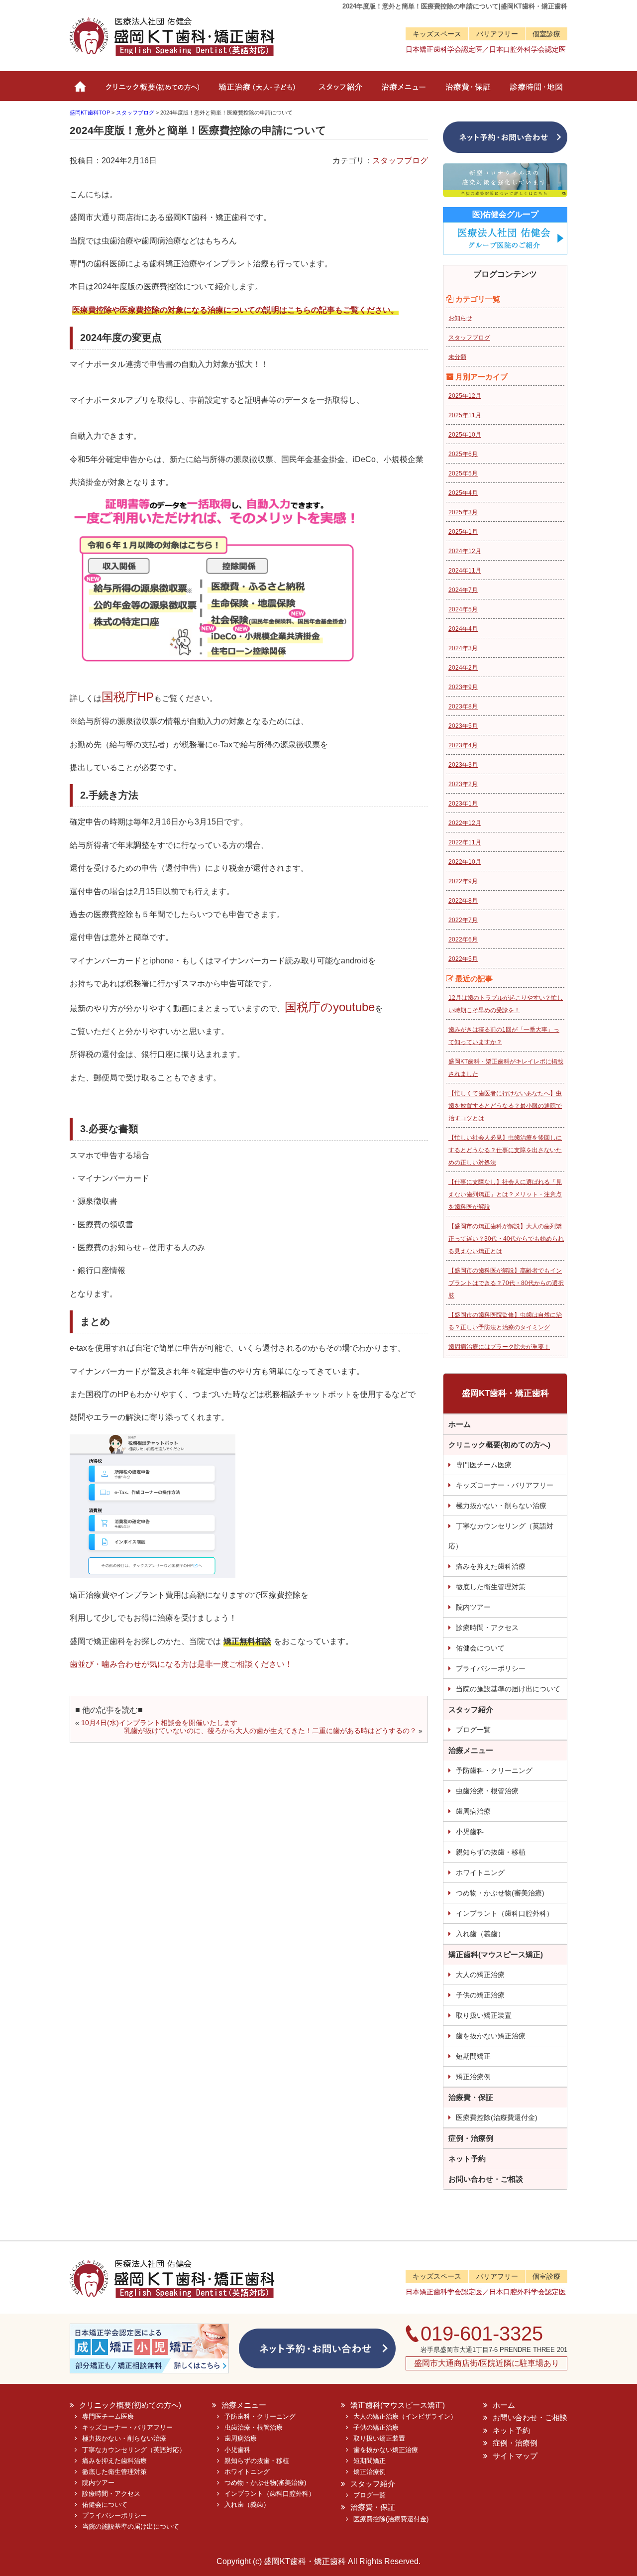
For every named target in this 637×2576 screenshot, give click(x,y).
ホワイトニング (480, 1873)
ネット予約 (467, 2159)
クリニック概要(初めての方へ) (151, 91)
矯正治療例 (473, 2077)
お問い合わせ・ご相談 (486, 2179)
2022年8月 (463, 901)
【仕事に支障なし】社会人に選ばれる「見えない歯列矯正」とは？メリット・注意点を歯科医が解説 (505, 1194)
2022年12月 (465, 823)
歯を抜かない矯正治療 (491, 2036)
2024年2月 (463, 668)
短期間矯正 (473, 2056)
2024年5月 (463, 609)
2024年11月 (465, 571)
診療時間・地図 (534, 91)
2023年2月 (463, 784)
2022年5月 (463, 959)
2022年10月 (465, 862)
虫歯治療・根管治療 (487, 1791)
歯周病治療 (473, 1811)
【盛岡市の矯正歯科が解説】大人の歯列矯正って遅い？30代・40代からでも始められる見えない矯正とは (506, 1239)
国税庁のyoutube (330, 1007)
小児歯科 (470, 1832)
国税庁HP (128, 697)
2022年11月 (465, 842)
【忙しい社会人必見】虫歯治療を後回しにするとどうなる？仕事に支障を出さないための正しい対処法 (505, 1150)
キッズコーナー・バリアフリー (505, 1485)
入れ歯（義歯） (480, 1934)
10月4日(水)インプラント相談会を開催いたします (159, 1723)
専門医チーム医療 (484, 1465)
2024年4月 (463, 629)
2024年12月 (465, 551)
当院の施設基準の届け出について (508, 1689)
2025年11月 (465, 415)
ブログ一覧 (473, 1730)
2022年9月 (463, 881)
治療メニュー (402, 91)
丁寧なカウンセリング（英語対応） (501, 1536)
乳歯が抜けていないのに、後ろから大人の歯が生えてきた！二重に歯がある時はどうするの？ (270, 1731)
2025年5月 (463, 473)
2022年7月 (463, 920)
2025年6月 (463, 454)
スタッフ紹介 (338, 91)
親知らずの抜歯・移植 (491, 1852)
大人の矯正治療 (480, 1975)
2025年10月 (465, 435)
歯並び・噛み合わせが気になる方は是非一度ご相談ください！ (181, 1664)
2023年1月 (463, 804)
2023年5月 (463, 726)
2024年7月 (463, 590)
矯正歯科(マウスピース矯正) (496, 1954)
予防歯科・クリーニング (494, 1770)
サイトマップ (515, 2456)
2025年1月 (463, 532)
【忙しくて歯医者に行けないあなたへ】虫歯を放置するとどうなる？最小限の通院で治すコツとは (505, 1106)
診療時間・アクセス (487, 1628)
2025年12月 (465, 396)
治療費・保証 (467, 91)
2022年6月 (463, 939)
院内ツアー (473, 1607)
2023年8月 (463, 706)
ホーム (81, 91)
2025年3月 (463, 512)
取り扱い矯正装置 (484, 2015)
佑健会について (480, 1648)
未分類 (457, 357)
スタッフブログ (400, 161)
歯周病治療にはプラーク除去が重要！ (499, 1347)
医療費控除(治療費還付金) (497, 2117)
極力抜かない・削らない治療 (501, 1506)
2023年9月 (463, 687)
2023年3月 (463, 765)
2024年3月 (463, 648)
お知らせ (460, 318)
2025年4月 (463, 493)
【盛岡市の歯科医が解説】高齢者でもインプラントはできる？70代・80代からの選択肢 (506, 1283)
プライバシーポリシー (491, 1668)
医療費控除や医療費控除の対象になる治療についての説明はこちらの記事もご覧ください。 (235, 310)
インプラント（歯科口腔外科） (505, 1913)
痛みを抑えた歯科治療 (491, 1566)
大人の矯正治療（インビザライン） (405, 2416)
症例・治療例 (471, 2138)
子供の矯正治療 (480, 1995)
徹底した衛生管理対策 (491, 1587)
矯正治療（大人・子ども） (258, 91)
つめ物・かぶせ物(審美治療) (500, 1893)
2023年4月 (463, 745)
